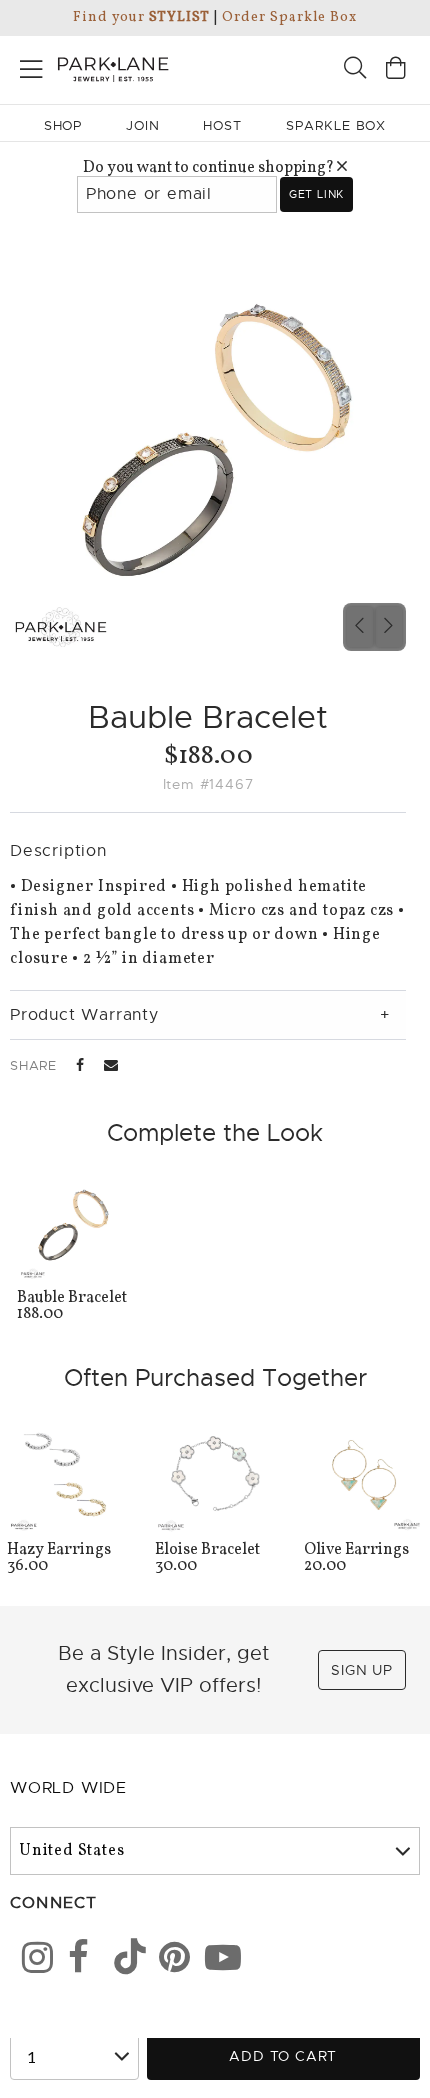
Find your (141, 17)
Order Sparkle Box (289, 17)
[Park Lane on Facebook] (77, 1961)
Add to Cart (283, 2056)
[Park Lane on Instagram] (31, 1961)
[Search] (355, 70)
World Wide (68, 1788)
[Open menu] (31, 65)
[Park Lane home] (107, 67)
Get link (316, 194)
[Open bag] (396, 70)
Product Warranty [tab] (84, 1015)
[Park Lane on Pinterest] (168, 1961)
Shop (63, 125)
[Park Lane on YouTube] (214, 1961)
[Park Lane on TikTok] (123, 1961)
